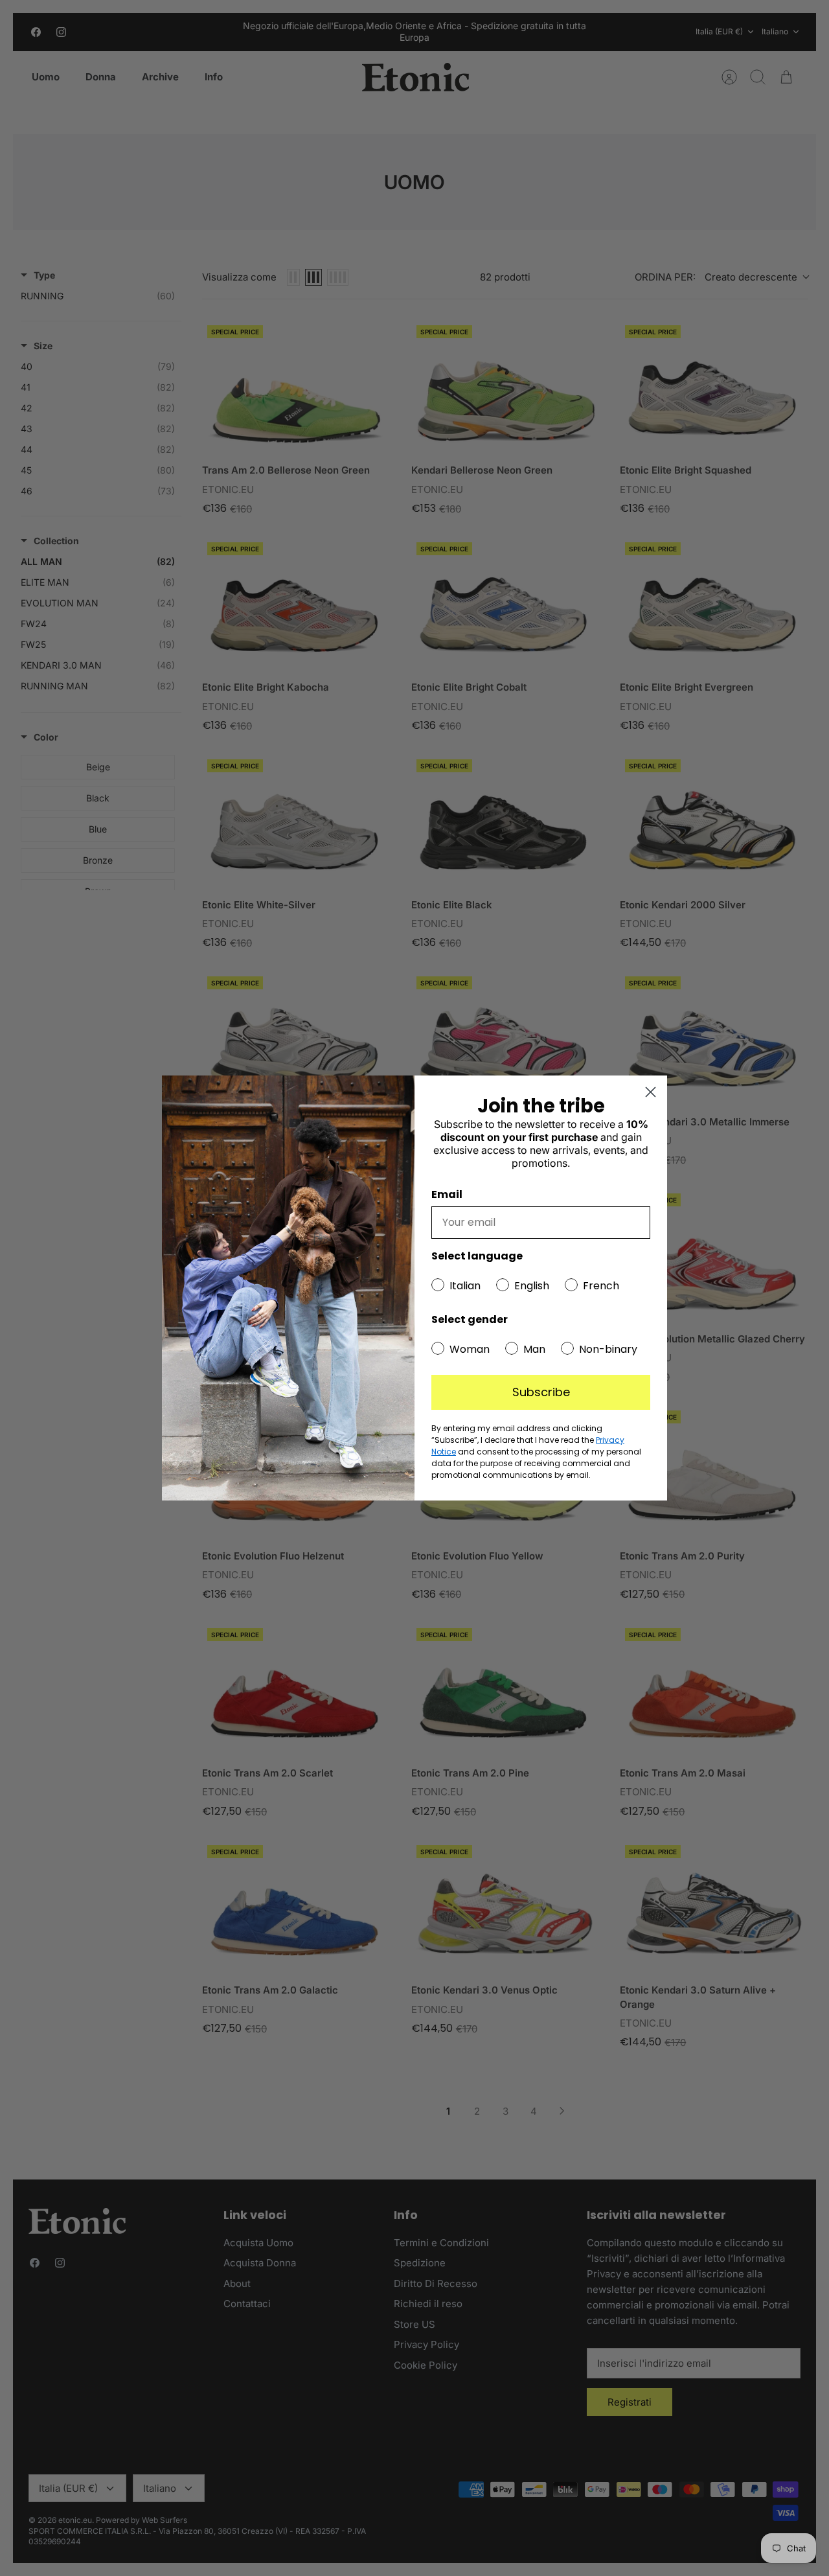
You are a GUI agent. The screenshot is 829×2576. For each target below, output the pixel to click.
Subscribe (541, 1392)
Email (447, 1194)
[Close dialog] (651, 1092)
